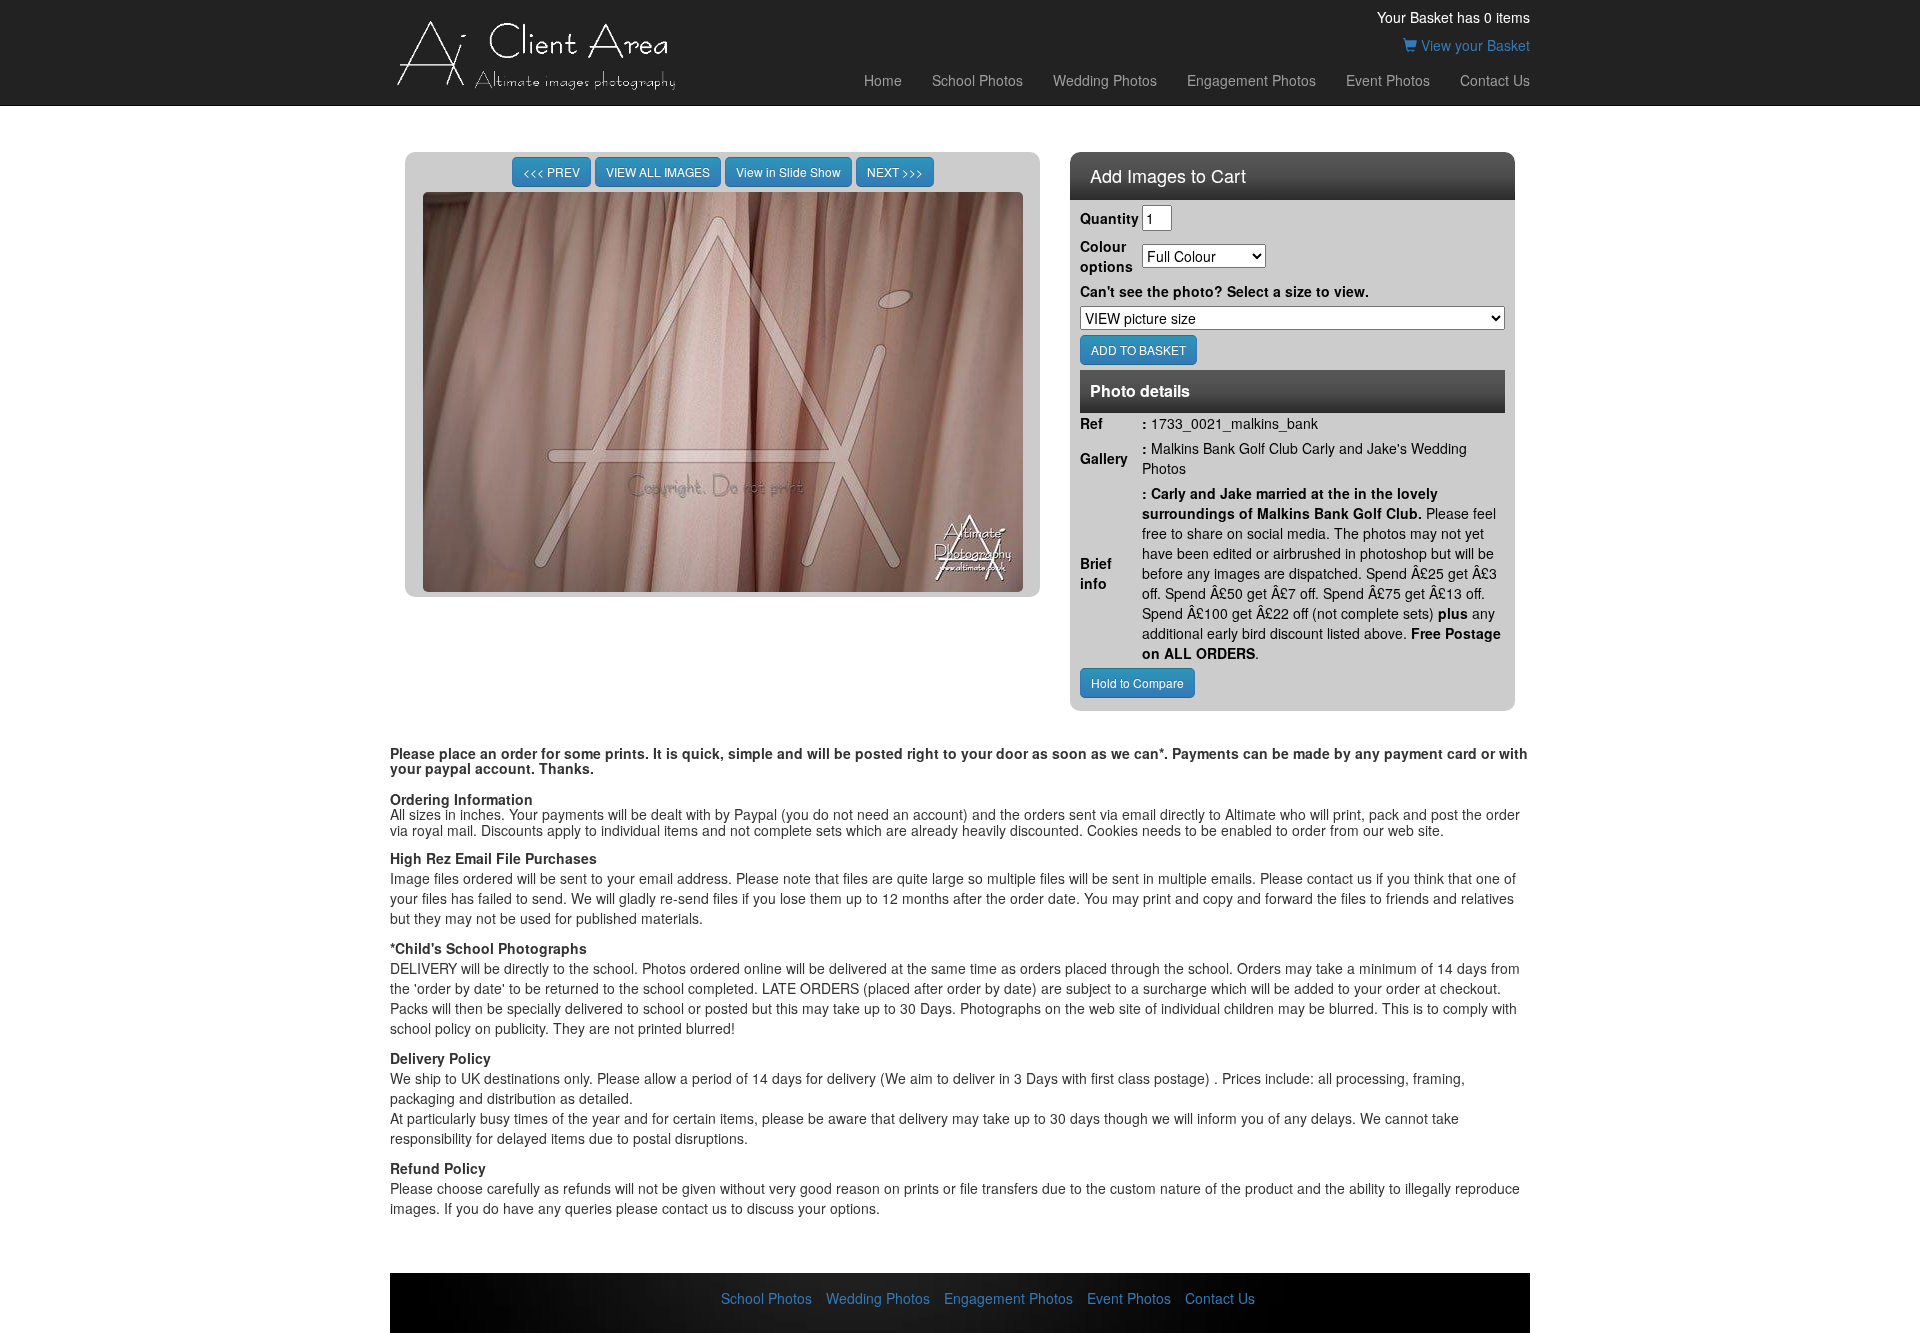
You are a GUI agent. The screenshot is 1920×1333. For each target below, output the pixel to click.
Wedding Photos (1105, 80)
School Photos (977, 80)
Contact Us (1495, 80)
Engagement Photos (1251, 80)
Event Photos (1388, 80)
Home (883, 80)
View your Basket (1473, 45)
